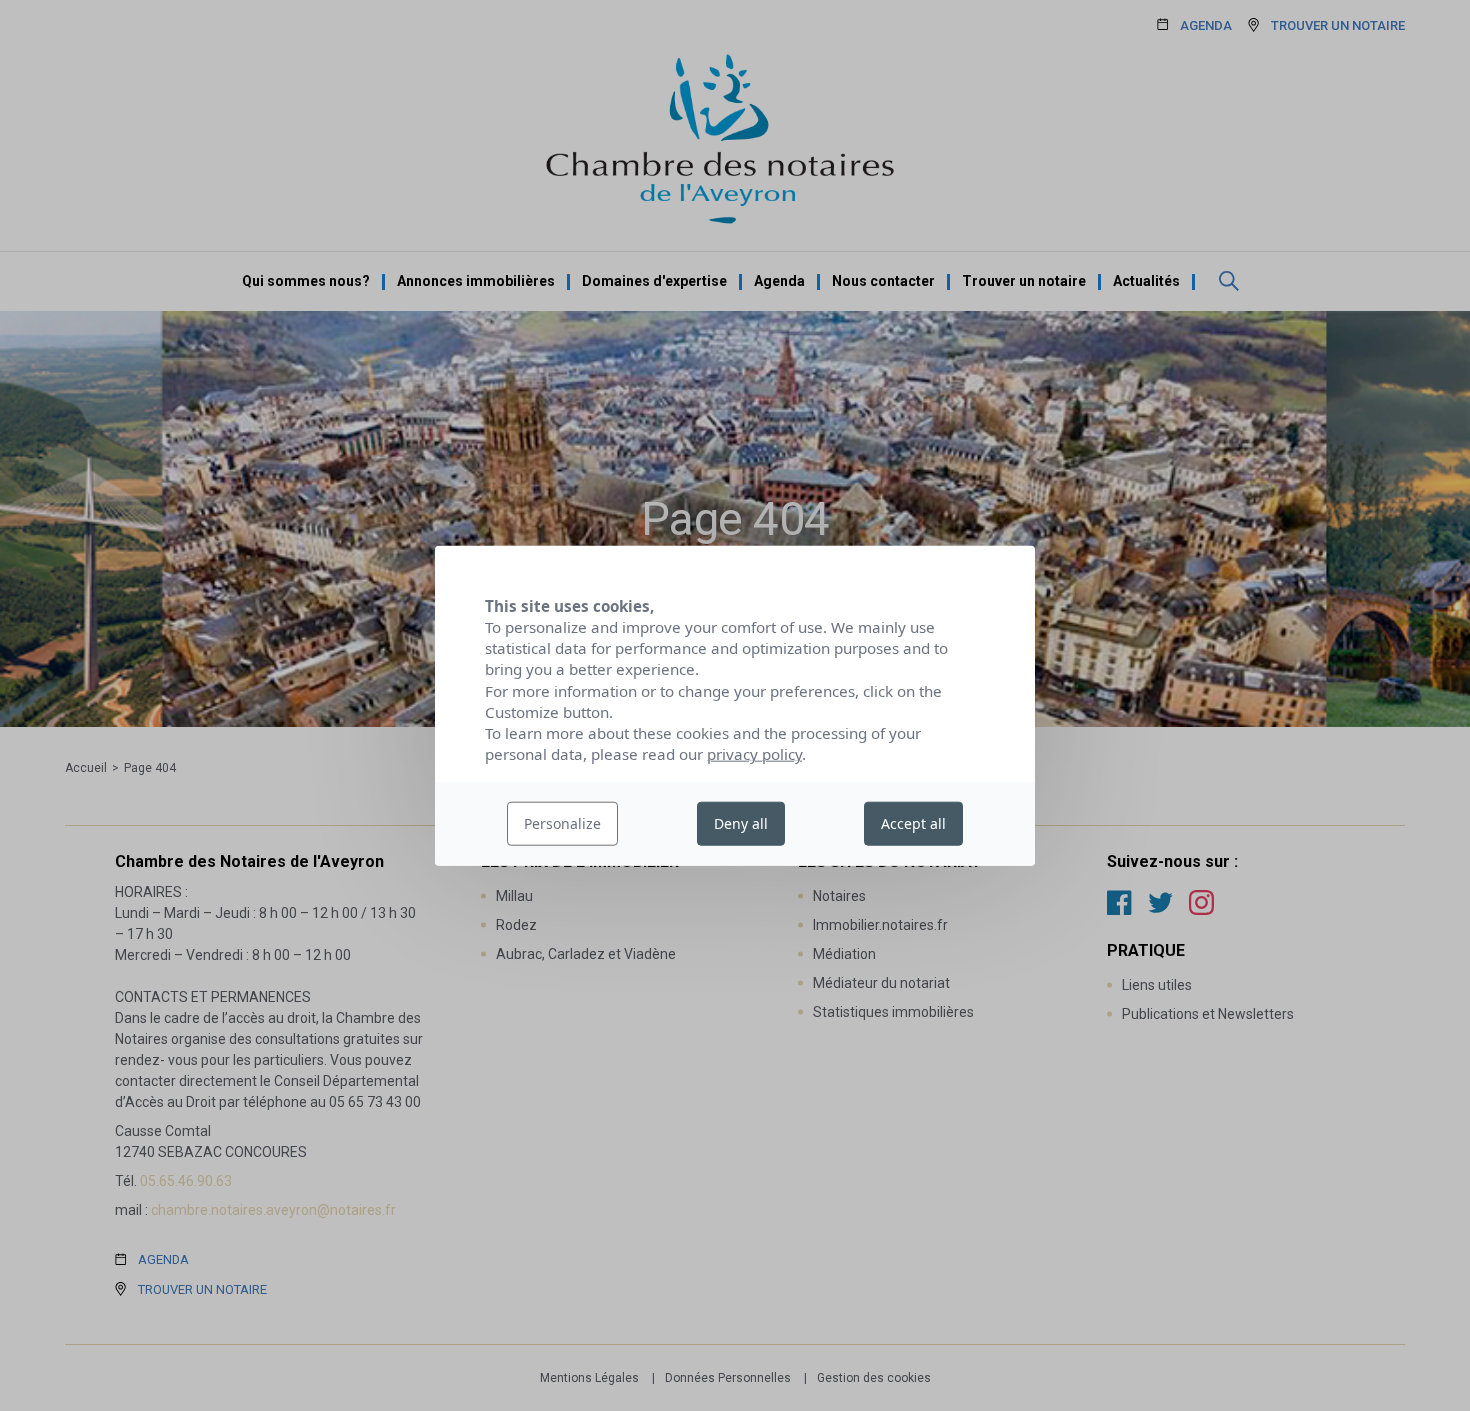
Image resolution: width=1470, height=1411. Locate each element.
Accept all (913, 823)
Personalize (562, 823)
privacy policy (754, 754)
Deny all (741, 823)
